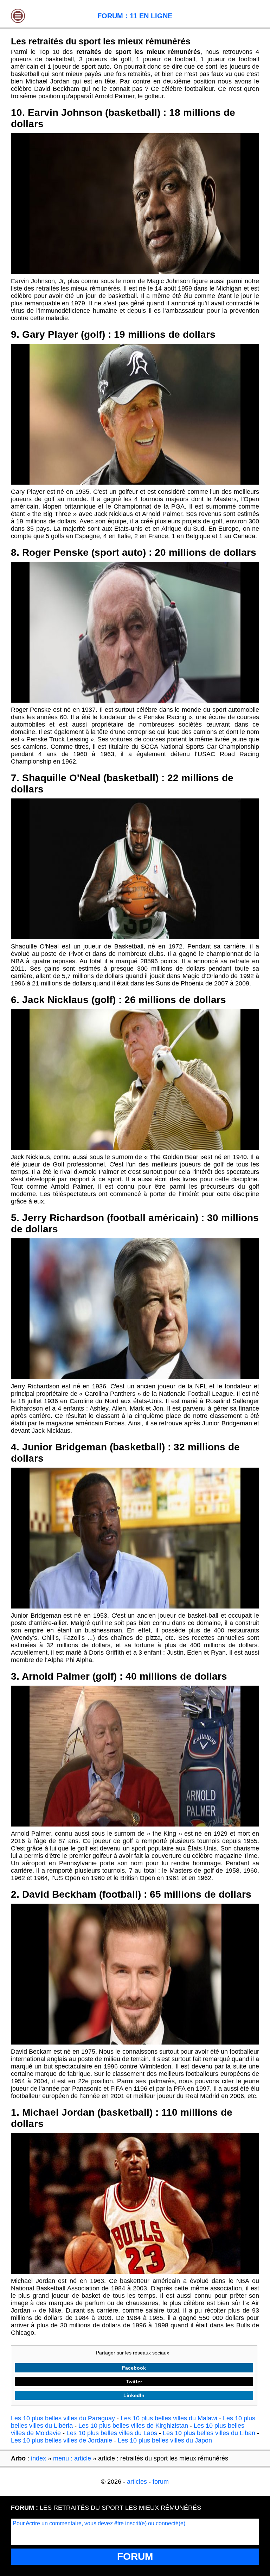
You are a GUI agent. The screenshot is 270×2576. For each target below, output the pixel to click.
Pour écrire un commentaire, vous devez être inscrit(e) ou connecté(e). (100, 2523)
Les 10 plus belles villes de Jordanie (62, 2440)
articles (137, 2482)
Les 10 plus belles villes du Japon (165, 2440)
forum (161, 2482)
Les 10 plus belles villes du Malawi (169, 2418)
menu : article (72, 2458)
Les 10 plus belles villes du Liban (209, 2433)
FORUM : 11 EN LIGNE (135, 16)
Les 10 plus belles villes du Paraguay (63, 2418)
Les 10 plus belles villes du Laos (112, 2433)
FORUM (135, 2556)
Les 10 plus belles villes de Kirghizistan (133, 2426)
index (38, 2458)
